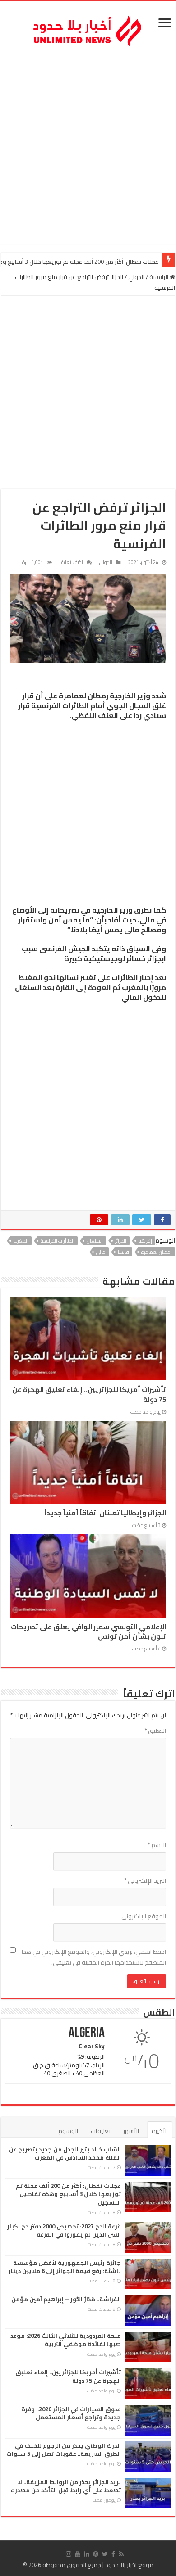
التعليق (155, 1731)
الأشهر (131, 2131)
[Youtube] (78, 2554)
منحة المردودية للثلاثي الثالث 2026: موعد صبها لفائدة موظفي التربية (66, 2340)
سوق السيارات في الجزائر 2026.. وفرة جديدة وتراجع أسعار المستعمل (71, 2413)
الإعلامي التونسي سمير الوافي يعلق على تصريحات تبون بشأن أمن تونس (88, 1631)
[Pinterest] (96, 2554)
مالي (101, 1252)
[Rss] (121, 2554)
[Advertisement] (88, 147)
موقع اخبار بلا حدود (129, 2565)
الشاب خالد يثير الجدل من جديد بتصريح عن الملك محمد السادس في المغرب (65, 2153)
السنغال (95, 1241)
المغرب (21, 1241)
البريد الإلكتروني (145, 1880)
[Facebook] (113, 2554)
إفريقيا (145, 1241)
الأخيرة (160, 2131)
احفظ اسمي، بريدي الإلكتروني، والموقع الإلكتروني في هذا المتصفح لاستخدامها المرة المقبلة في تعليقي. (94, 1957)
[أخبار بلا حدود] (88, 28)
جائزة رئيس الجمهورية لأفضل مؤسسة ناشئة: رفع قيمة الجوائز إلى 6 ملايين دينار (65, 2267)
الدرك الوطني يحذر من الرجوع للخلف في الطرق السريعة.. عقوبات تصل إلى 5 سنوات (64, 2449)
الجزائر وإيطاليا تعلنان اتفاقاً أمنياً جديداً (105, 1513)
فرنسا (123, 1252)
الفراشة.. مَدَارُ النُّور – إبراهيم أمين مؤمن (66, 2299)
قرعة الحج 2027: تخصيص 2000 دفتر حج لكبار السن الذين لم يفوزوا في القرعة (64, 2230)
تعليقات (101, 2131)
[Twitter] (105, 2554)
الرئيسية (160, 277)
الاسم (157, 1845)
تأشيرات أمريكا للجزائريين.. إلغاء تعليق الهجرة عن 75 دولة (89, 1394)
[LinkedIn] (87, 2554)
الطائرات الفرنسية (58, 1241)
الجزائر (121, 1241)
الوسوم (68, 2131)
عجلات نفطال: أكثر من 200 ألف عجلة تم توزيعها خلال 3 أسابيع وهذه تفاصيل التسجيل (68, 2194)
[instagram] (69, 2554)
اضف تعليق (71, 562)
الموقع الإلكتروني (144, 1916)
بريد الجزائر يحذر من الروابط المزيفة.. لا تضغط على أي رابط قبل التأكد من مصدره (66, 2486)
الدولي (136, 277)
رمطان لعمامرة (157, 1252)
